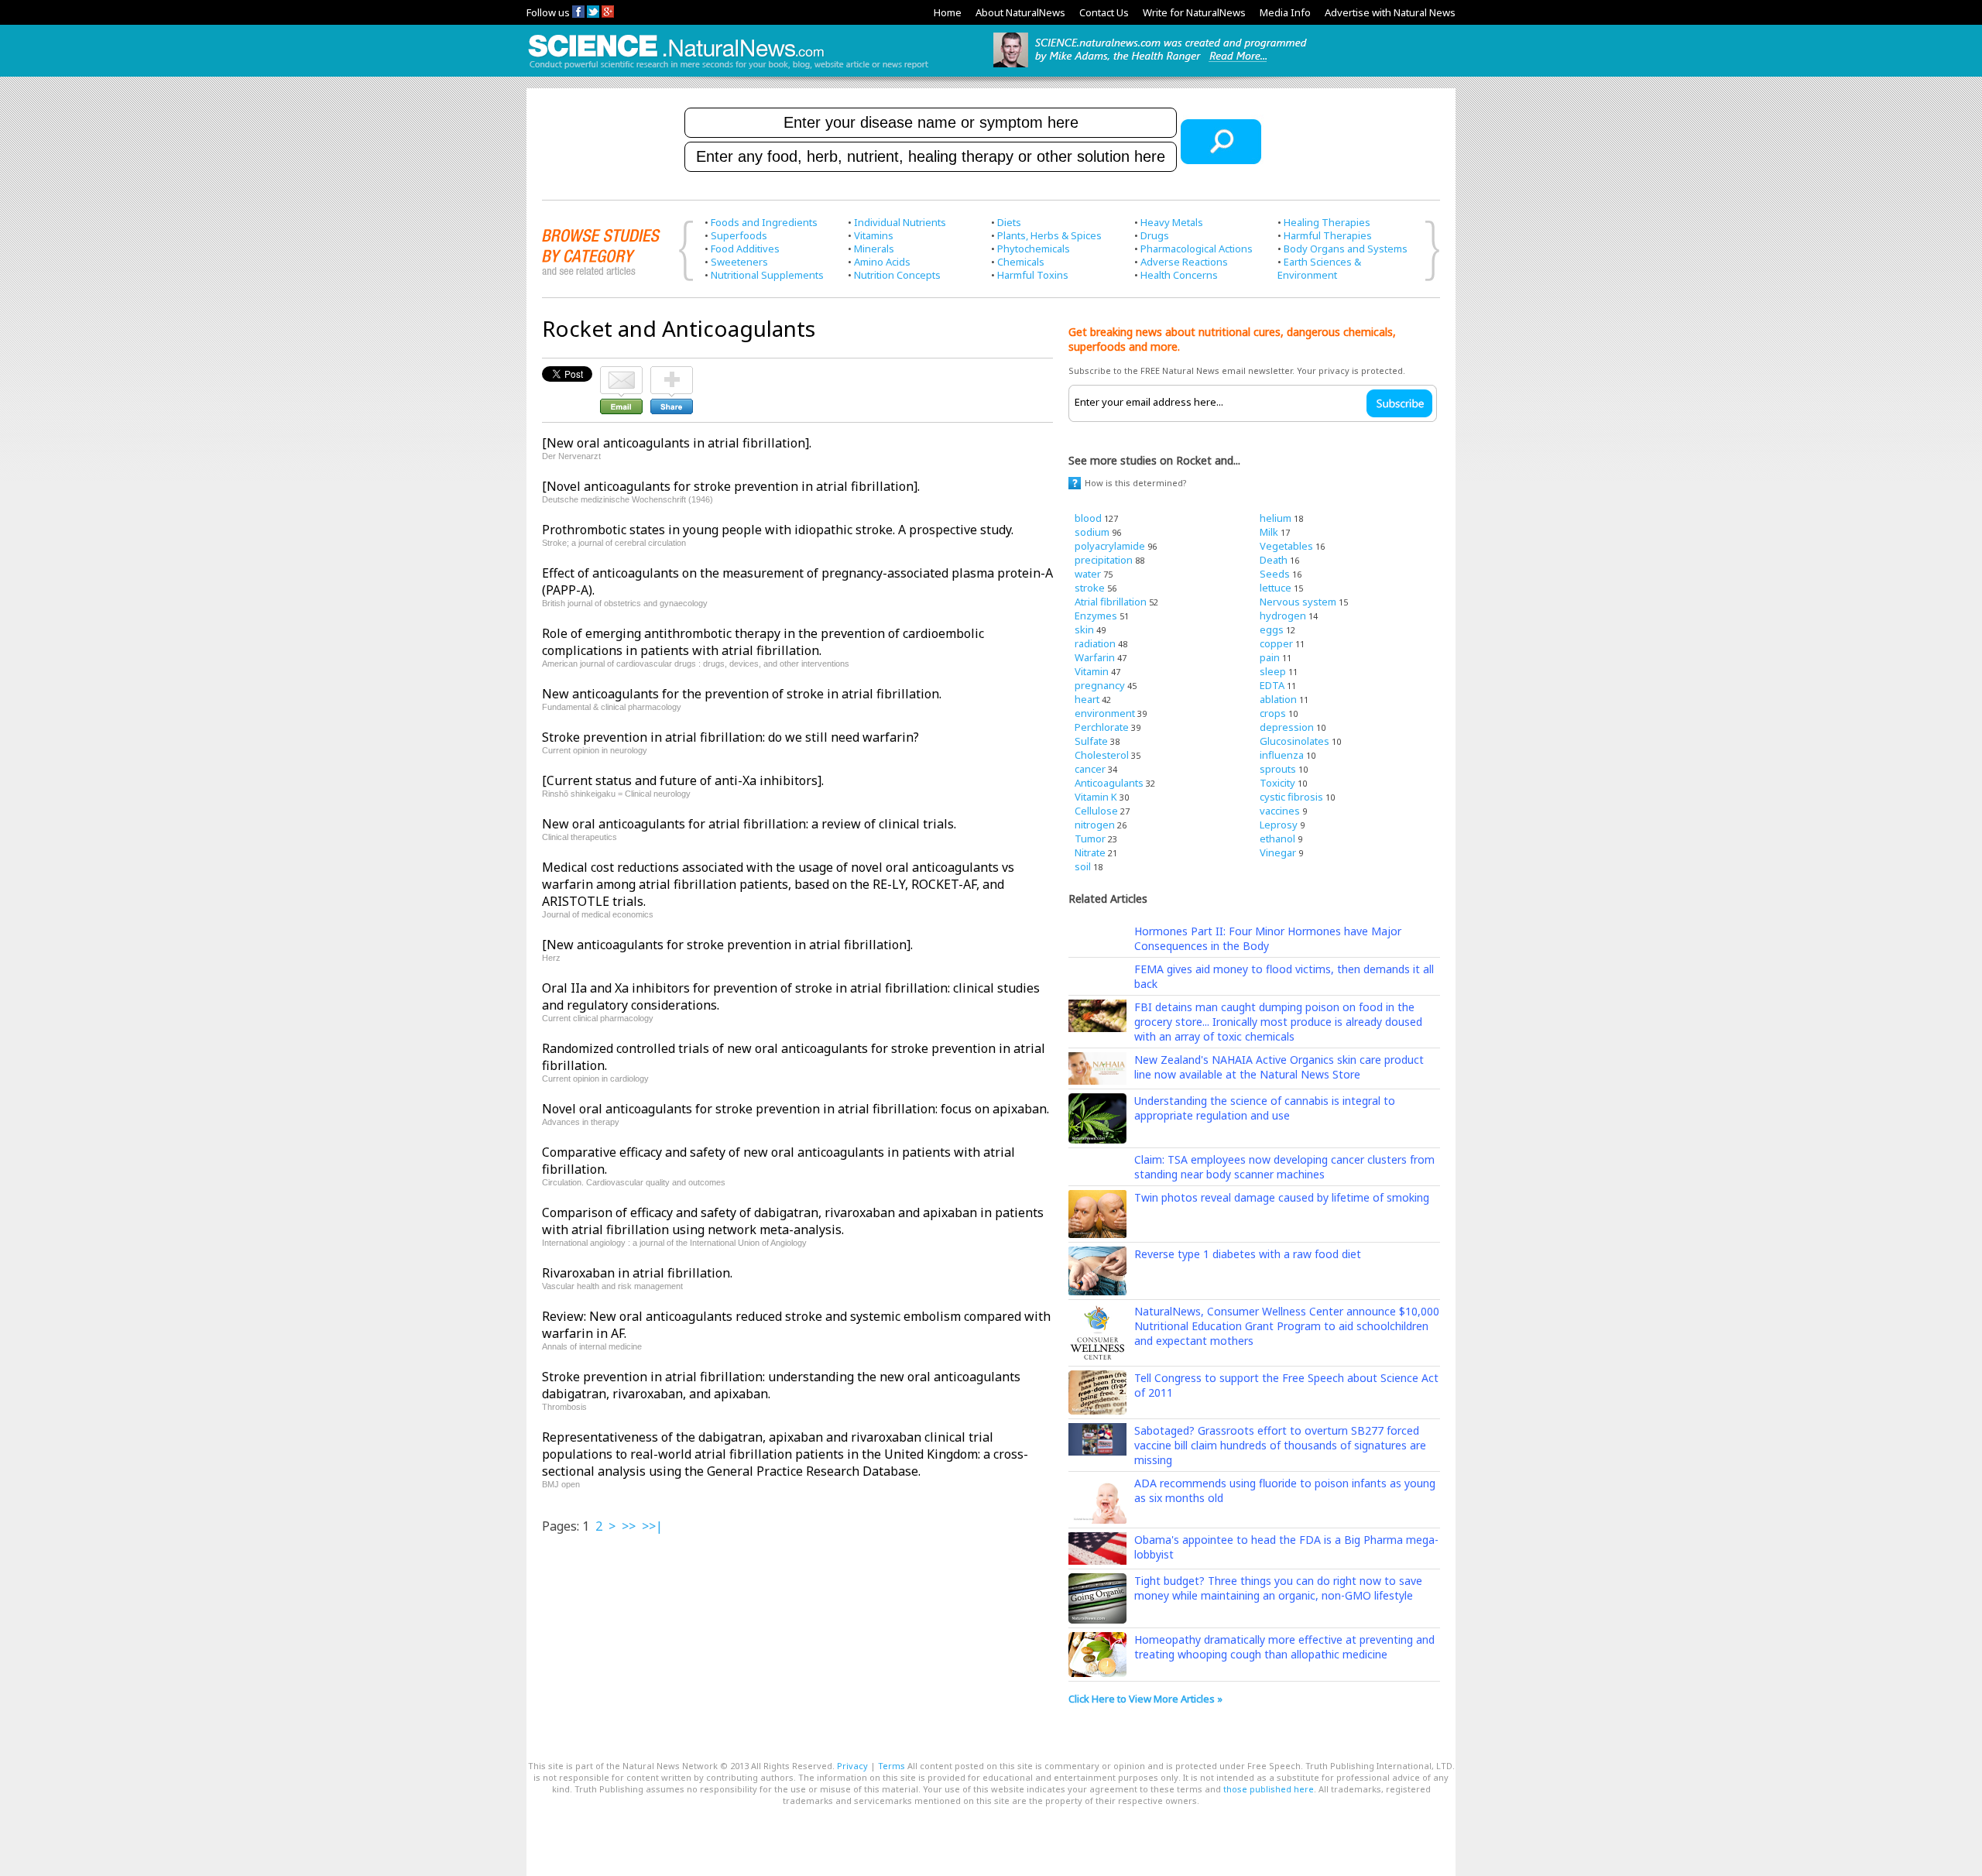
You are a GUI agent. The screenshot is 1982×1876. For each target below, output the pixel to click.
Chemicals (1021, 262)
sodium (1092, 532)
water (1088, 574)
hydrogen (1283, 616)
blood (1088, 518)
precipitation (1104, 560)
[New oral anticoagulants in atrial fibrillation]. (677, 443)
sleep (1273, 671)
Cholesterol (1102, 755)
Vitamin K (1096, 797)
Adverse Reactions (1184, 262)
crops (1273, 713)
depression (1287, 727)
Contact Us (1104, 12)
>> (629, 1526)
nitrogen (1095, 825)
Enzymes (1096, 616)
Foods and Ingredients (764, 222)
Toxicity (1277, 783)
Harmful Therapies (1328, 235)
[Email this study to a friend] (621, 373)
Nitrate (1090, 852)
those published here (1269, 1789)
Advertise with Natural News (1390, 12)
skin (1084, 629)
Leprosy (1279, 825)
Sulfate (1091, 741)
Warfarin (1095, 657)
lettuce (1276, 588)
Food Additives (745, 249)
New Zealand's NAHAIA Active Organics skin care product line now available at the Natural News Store (1279, 1067)
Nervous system (1298, 602)
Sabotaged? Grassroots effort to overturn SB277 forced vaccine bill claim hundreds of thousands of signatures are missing (1280, 1445)
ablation (1278, 699)
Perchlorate (1102, 727)
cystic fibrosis (1291, 797)
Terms (892, 1766)
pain (1270, 657)
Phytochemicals (1034, 249)
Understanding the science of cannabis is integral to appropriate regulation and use (1265, 1108)
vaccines (1280, 811)
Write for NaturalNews (1194, 12)
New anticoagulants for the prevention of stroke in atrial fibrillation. (742, 694)
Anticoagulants (1109, 783)
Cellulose (1096, 811)
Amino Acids (882, 262)
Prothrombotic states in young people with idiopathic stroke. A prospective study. (778, 530)
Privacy (852, 1766)
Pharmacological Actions (1197, 249)
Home (948, 12)
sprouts (1278, 769)
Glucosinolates (1294, 741)
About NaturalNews (1020, 12)
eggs (1272, 629)
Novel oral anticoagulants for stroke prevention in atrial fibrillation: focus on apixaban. (796, 1109)
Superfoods (739, 235)
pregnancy (1100, 685)
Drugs (1155, 235)
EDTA (1272, 685)
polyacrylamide (1110, 546)
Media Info (1285, 12)
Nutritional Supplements (767, 275)
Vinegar (1278, 852)
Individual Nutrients (900, 222)
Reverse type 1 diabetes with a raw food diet (1248, 1254)
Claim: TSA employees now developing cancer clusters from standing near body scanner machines (1284, 1167)
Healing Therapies (1327, 222)
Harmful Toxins (1033, 275)
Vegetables (1286, 546)
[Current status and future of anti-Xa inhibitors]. (683, 780)
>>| (652, 1526)
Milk (1269, 532)
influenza (1282, 755)
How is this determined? (1136, 483)
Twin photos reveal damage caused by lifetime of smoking (1282, 1197)
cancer (1090, 769)
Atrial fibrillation (1111, 602)
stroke (1090, 588)
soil (1083, 866)
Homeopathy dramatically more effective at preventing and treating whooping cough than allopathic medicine (1284, 1647)
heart (1087, 699)
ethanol (1277, 839)
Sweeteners (739, 262)
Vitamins (874, 235)
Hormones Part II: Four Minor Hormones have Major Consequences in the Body (1268, 938)
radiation (1095, 643)
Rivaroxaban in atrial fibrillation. (637, 1273)
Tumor (1090, 839)
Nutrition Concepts (897, 275)
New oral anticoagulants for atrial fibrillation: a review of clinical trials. (749, 824)
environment (1105, 713)
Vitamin (1092, 671)
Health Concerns (1179, 275)
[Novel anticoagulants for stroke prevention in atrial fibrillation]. (731, 486)
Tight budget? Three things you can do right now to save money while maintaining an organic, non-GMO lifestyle (1278, 1588)
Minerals (874, 249)
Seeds (1275, 574)
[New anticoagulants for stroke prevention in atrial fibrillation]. (727, 945)
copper (1276, 643)
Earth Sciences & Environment (1319, 268)
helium (1276, 518)
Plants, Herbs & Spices (1049, 235)
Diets (1009, 222)
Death (1274, 560)
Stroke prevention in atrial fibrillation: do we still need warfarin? (730, 737)
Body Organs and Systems (1346, 249)
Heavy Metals (1172, 222)
